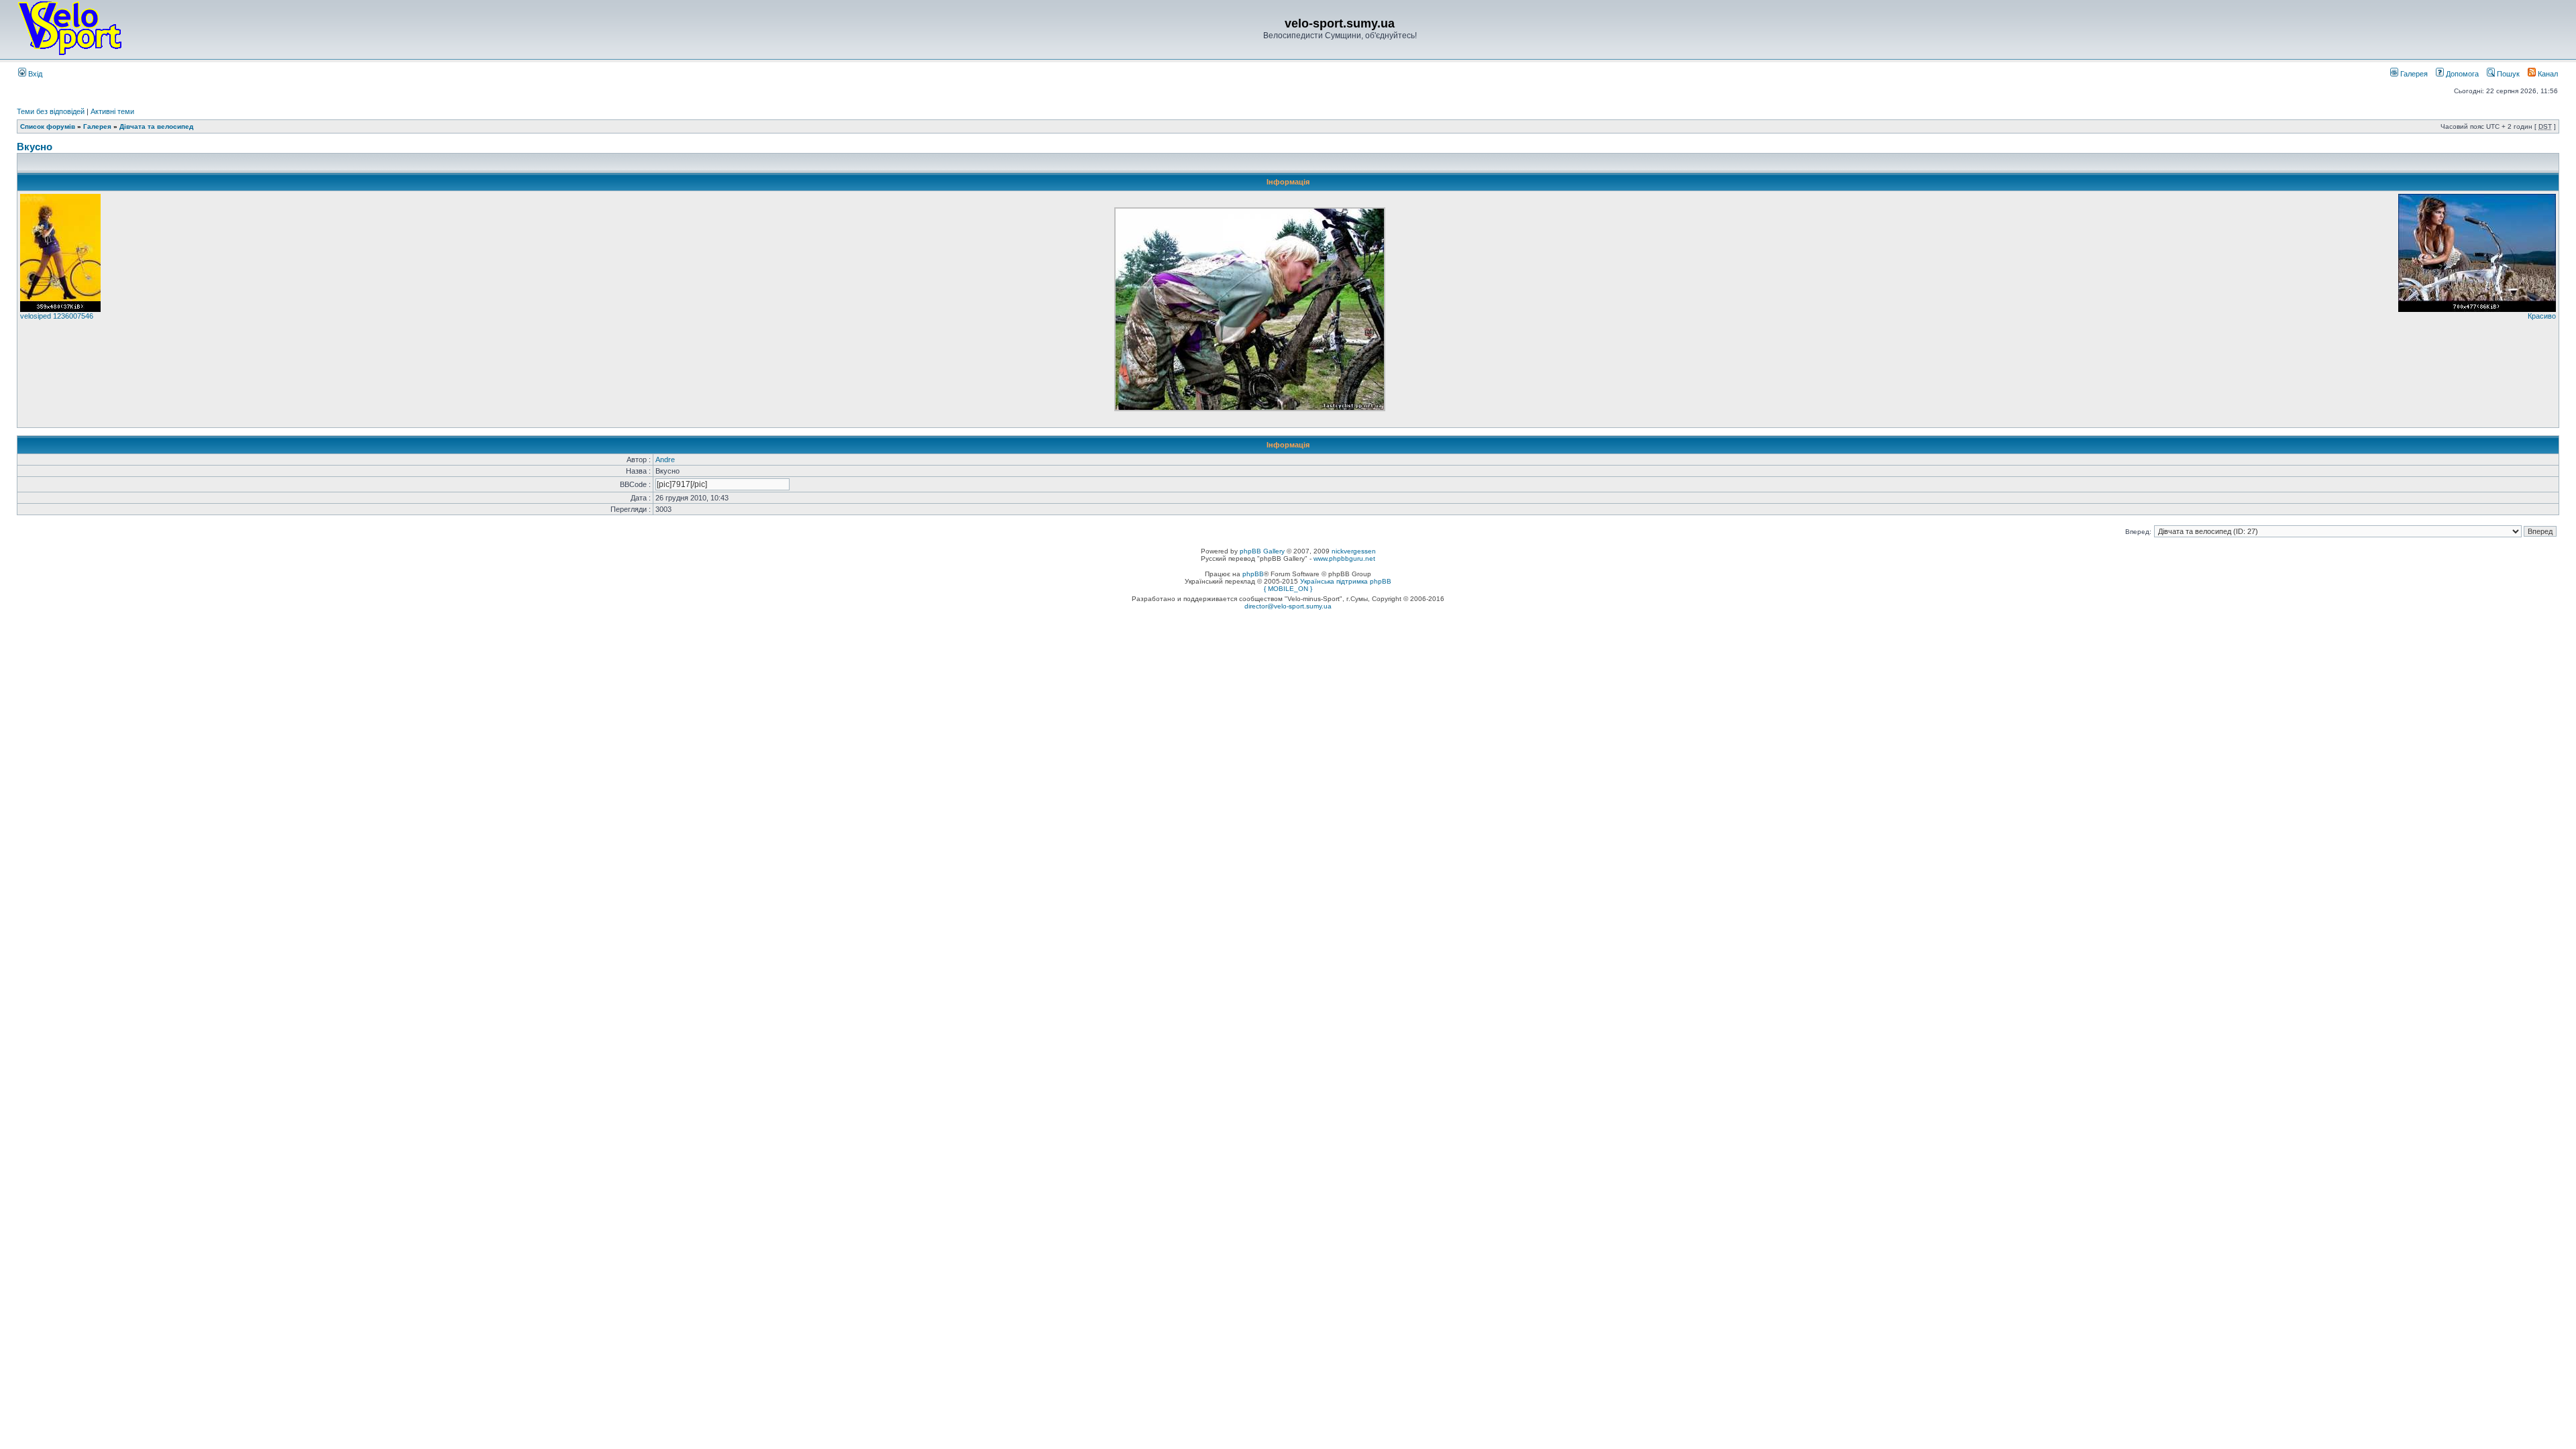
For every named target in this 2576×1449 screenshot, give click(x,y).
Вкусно (35, 147)
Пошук (2507, 74)
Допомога (2461, 74)
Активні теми (112, 111)
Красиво (2542, 316)
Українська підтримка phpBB (1346, 581)
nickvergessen (1354, 551)
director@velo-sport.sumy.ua (1288, 606)
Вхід (34, 74)
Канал (2547, 74)
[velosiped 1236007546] (60, 309)
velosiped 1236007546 (57, 316)
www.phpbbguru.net (1344, 558)
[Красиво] (2477, 309)
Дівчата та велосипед (156, 126)
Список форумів (48, 126)
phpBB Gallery (1262, 551)
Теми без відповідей (51, 111)
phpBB (1253, 574)
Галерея (2413, 74)
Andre (665, 460)
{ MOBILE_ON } (1288, 589)
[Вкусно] (1250, 409)
